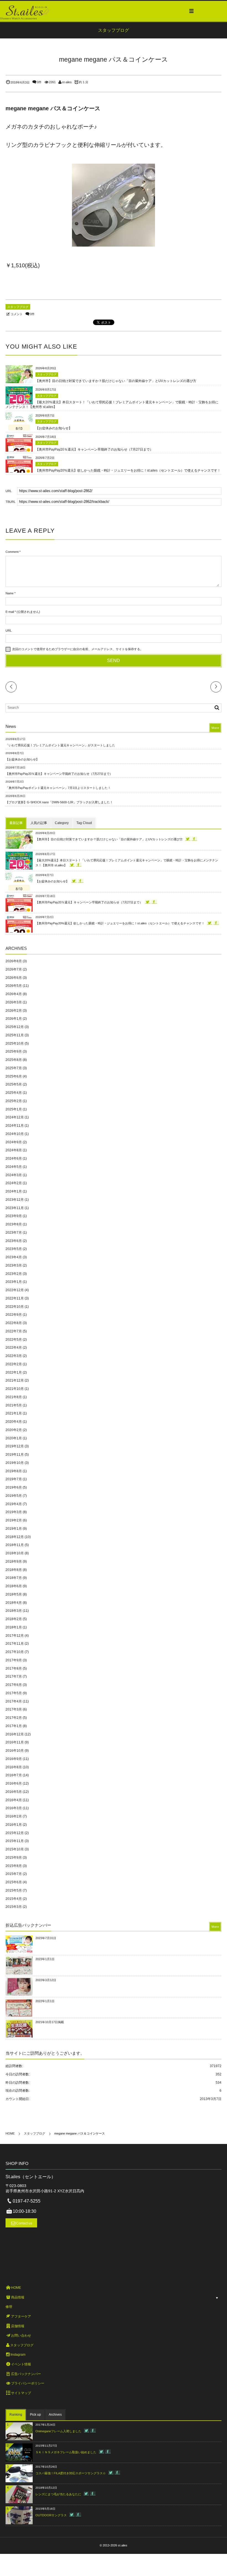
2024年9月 (14, 1142)
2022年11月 (15, 1298)
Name (10, 593)
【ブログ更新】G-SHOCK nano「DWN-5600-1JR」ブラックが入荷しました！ (59, 802)
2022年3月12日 (46, 1980)
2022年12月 (15, 1290)
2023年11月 (15, 1208)
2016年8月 (14, 1767)
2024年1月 (14, 1191)
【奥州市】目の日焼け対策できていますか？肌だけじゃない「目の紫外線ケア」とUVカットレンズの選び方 (116, 381)
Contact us (24, 2223)
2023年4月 (14, 1257)
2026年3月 (14, 1002)
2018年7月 (14, 1578)
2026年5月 (14, 986)
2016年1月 (14, 1825)
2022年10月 (15, 1307)
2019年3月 (14, 1512)
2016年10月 (15, 1751)
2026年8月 (14, 961)
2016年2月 (14, 1816)
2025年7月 (14, 1068)
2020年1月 (14, 1438)
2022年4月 (14, 1348)
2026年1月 (14, 1019)
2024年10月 (15, 1134)
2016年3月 (14, 1808)
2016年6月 (14, 1783)
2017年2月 (14, 1718)
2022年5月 (14, 1340)
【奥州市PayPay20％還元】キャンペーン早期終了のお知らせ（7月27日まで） (94, 449)
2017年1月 (14, 1726)
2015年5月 (14, 1890)
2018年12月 (15, 1537)
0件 (39, 82)
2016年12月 (15, 1734)
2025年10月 (15, 1044)
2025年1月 (14, 1109)
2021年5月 (14, 1405)
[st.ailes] (27, 11)
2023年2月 (14, 1274)
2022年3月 (14, 1356)
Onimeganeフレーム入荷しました (58, 2431)
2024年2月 (14, 1183)
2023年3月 (14, 1265)
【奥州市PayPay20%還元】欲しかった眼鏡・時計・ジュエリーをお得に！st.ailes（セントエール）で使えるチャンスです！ (128, 470)
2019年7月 (14, 1479)
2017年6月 (14, 1685)
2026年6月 (14, 978)
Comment (12, 552)
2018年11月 (15, 1545)
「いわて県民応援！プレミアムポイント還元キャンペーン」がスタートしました (60, 745)
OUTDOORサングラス (51, 2515)
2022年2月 (14, 1364)
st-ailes (67, 82)
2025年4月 (14, 1093)
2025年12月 (15, 1027)
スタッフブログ (18, 307)
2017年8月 (14, 1668)
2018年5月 (14, 1594)
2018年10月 (15, 1553)
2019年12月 (15, 1446)
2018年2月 (14, 1619)
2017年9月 (14, 1660)
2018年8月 (14, 1570)
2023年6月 (14, 1241)
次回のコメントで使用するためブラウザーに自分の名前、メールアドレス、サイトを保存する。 (78, 649)
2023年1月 (14, 1282)
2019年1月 (14, 1529)
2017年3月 (14, 1709)
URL (9, 631)
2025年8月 (14, 1060)
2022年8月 (14, 1323)
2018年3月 (14, 1611)
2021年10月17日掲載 (50, 2022)
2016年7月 (14, 1775)
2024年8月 (14, 1150)
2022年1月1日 (45, 2001)
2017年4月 (14, 1701)
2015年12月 (15, 1833)
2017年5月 (14, 1693)
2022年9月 (14, 1315)
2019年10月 (15, 1463)
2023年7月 (14, 1233)
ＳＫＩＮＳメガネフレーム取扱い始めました (66, 2452)
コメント (17, 314)
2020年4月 (14, 1422)
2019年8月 (14, 1471)
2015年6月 (14, 1882)
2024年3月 (14, 1175)
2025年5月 (14, 1084)
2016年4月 (14, 1800)
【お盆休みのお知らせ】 (54, 428)
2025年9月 (14, 1052)
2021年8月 (14, 1397)
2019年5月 (14, 1496)
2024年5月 (14, 1167)
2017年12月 (15, 1636)
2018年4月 (14, 1603)
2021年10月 (15, 1389)
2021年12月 (15, 1380)
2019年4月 (14, 1504)
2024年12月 (15, 1117)
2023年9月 (14, 1216)
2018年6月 (14, 1586)
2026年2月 (14, 1011)
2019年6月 (14, 1487)
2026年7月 (14, 969)
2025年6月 (14, 1076)
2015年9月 (14, 1858)
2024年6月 (14, 1158)
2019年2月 (14, 1520)
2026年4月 (14, 994)
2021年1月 (14, 1413)
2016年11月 (15, 1742)
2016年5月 (14, 1792)
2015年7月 (14, 1874)
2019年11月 (15, 1455)
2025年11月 (15, 1035)
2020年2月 (14, 1430)
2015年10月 (15, 1849)
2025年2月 (14, 1101)
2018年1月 (14, 1627)
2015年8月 (14, 1866)
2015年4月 (14, 1899)
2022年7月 (14, 1331)
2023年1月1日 (45, 1959)
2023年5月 (14, 1249)
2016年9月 (14, 1759)
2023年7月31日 (46, 1938)
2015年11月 (15, 1841)
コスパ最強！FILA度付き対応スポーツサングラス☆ (71, 2473)
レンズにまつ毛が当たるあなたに (58, 2494)
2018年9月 (14, 1562)
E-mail (10, 612)
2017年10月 (15, 1652)
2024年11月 (15, 1126)
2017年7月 (14, 1677)
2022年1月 (14, 1372)
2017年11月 (15, 1644)
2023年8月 (14, 1224)
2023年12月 (15, 1200)
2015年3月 (14, 1907)
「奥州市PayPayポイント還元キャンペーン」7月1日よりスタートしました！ (58, 788)
